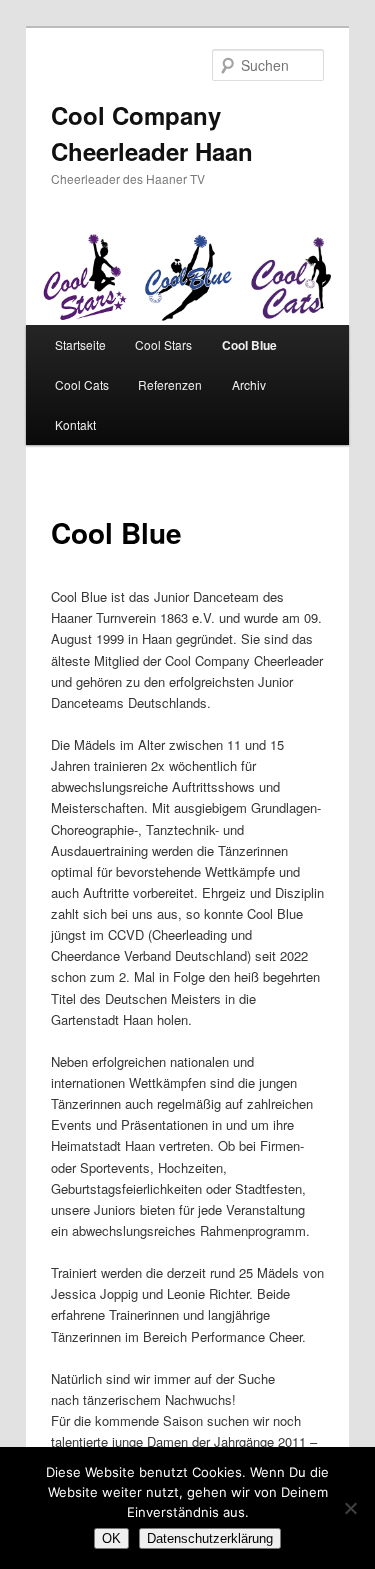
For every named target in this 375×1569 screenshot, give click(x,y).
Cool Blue (249, 345)
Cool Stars (163, 344)
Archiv (249, 384)
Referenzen (170, 384)
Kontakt (75, 424)
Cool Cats (82, 384)
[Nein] (350, 1508)
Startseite (80, 344)
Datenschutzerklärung (210, 1538)
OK (111, 1538)
